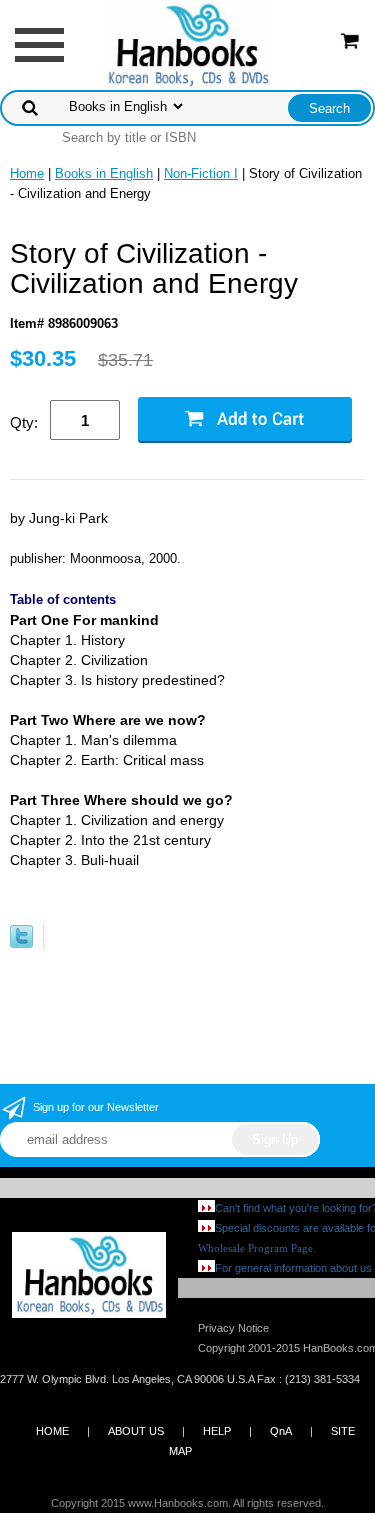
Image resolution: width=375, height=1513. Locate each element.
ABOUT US (136, 1431)
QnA (281, 1431)
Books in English (104, 173)
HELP (217, 1431)
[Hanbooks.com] (187, 43)
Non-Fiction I (201, 173)
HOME (52, 1431)
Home (27, 173)
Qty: (24, 422)
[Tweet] (21, 943)
